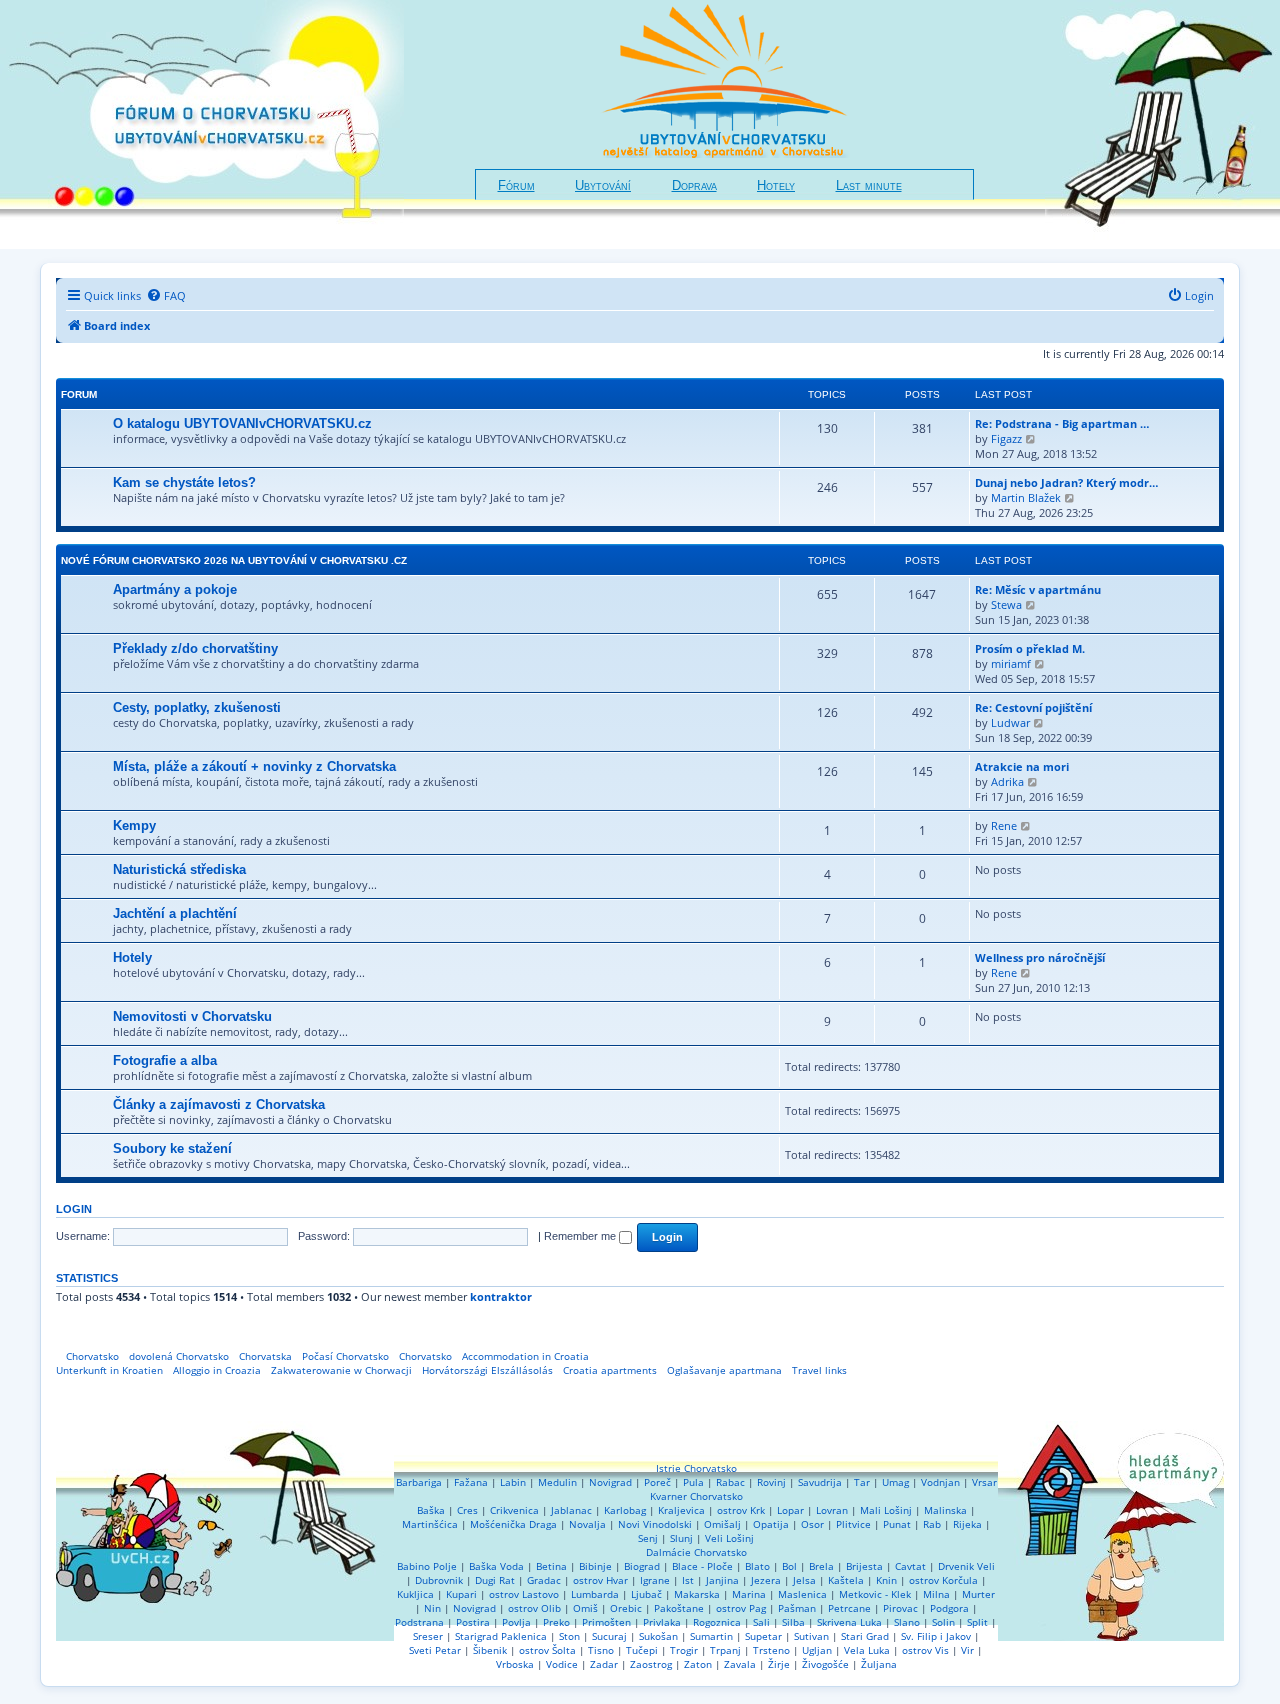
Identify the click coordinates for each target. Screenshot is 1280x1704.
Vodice (562, 1664)
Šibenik (490, 1650)
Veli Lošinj (729, 1538)
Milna (936, 1594)
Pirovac (900, 1608)
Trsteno (771, 1650)
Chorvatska (265, 1356)
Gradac (544, 1580)
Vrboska (515, 1664)
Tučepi (642, 1650)
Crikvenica (514, 1510)
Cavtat (910, 1566)
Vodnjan (940, 1482)
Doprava (694, 186)
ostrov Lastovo (524, 1594)
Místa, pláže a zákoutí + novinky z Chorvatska (254, 766)
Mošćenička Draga (513, 1524)
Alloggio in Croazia (217, 1370)
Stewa (1006, 604)
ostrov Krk (741, 1510)
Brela (821, 1566)
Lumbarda (595, 1594)
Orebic (626, 1608)
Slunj (681, 1538)
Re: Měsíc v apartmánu (1038, 589)
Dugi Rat (495, 1580)
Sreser (428, 1636)
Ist (688, 1580)
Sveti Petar (435, 1650)
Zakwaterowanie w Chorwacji (341, 1370)
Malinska (945, 1510)
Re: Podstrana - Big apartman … (1062, 423)
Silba (793, 1622)
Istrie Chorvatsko (696, 1468)
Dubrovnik (439, 1580)
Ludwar (1010, 722)
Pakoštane (679, 1608)
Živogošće (825, 1664)
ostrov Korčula (943, 1580)
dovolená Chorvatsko (179, 1356)
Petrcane (849, 1608)
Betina (551, 1566)
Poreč (657, 1482)
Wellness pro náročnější (1040, 957)
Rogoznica (717, 1622)
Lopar (790, 1510)
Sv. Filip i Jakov (936, 1636)
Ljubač (646, 1594)
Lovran (832, 1510)
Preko (556, 1622)
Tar (862, 1482)
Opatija (771, 1524)
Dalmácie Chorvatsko (696, 1552)
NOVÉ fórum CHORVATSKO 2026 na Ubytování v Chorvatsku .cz (234, 560)
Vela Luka (867, 1650)
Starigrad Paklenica (501, 1636)
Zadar (604, 1664)
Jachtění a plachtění (175, 913)
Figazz (1006, 438)
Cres (467, 1510)
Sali (761, 1622)
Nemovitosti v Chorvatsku (192, 1016)
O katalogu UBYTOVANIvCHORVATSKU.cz (242, 423)
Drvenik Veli (966, 1566)
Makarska (697, 1594)
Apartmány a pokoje (175, 589)
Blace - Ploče (702, 1566)
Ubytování (603, 186)
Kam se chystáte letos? (184, 482)
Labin (513, 1482)
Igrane (655, 1580)
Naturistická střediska (179, 869)
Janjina (722, 1580)
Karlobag (625, 1510)
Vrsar (984, 1482)
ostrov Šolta (547, 1650)
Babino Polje (427, 1566)
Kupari (461, 1594)
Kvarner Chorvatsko (696, 1496)
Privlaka (662, 1622)
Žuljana (879, 1664)
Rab (932, 1524)
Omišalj (722, 1524)
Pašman (797, 1608)
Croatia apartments (610, 1370)
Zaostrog (651, 1664)
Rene (1004, 825)
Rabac (730, 1482)
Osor (812, 1524)
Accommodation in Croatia (525, 1356)
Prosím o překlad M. (1030, 648)
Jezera (766, 1580)
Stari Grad (865, 1636)
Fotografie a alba (165, 1060)
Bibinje (595, 1566)
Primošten (606, 1622)
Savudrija (820, 1482)
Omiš (585, 1608)
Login (74, 1209)
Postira (473, 1622)
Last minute (869, 186)
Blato (757, 1566)
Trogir (684, 1650)
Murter (978, 1594)
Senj (648, 1538)
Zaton (698, 1664)
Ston (569, 1636)
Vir (967, 1650)
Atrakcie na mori (1022, 766)
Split (977, 1622)
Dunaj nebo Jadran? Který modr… (1066, 482)
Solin (943, 1622)
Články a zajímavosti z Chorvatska (219, 1104)
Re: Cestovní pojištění (1033, 707)
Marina (749, 1594)
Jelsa (804, 1580)
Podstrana (419, 1622)
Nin (432, 1608)
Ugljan (817, 1650)
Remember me (581, 1236)
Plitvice (853, 1524)
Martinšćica (430, 1524)
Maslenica (802, 1594)
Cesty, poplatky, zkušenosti (197, 707)
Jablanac (571, 1510)
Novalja (587, 1524)
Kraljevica (681, 1510)
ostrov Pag (741, 1608)
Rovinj (771, 1482)
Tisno (601, 1650)
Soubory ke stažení (172, 1148)
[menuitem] (166, 296)
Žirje (779, 1664)
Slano (907, 1622)
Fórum (516, 186)
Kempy (134, 825)
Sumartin (711, 1636)
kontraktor (501, 1297)
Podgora (949, 1608)
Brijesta (864, 1566)
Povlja (516, 1622)
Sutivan (811, 1636)
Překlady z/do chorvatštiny (195, 648)
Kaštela (846, 1580)
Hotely (776, 186)
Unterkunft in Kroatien (109, 1370)
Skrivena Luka (849, 1622)
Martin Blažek (1026, 497)
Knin (886, 1580)
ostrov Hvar (600, 1580)
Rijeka (967, 1524)
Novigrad (610, 1482)
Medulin (557, 1482)
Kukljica (415, 1594)
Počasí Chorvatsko (345, 1356)
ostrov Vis (925, 1650)
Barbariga (419, 1482)
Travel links (819, 1370)
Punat (897, 1524)
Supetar (763, 1636)
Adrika (1007, 781)
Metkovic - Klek (875, 1594)
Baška (431, 1510)
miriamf (1011, 663)
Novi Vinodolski (655, 1524)
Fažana (471, 1482)
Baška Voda (496, 1566)
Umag (895, 1482)
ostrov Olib (534, 1608)
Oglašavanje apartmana (724, 1370)
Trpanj (725, 1650)
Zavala (740, 1664)
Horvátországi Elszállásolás (487, 1370)
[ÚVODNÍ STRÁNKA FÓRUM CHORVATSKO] (202, 124)
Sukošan (658, 1636)
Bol (789, 1566)
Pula (693, 1482)
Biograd (642, 1566)
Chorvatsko (92, 1356)
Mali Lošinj (886, 1510)
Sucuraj (609, 1636)
